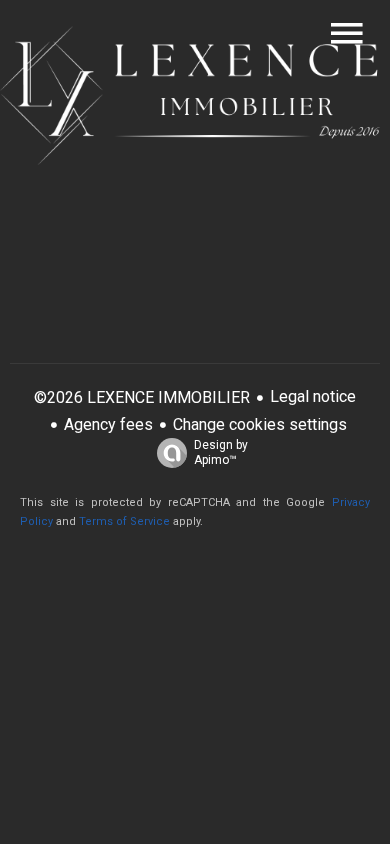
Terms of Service (124, 521)
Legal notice (313, 396)
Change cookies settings (260, 424)
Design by (221, 452)
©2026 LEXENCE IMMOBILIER (142, 397)
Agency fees (108, 424)
